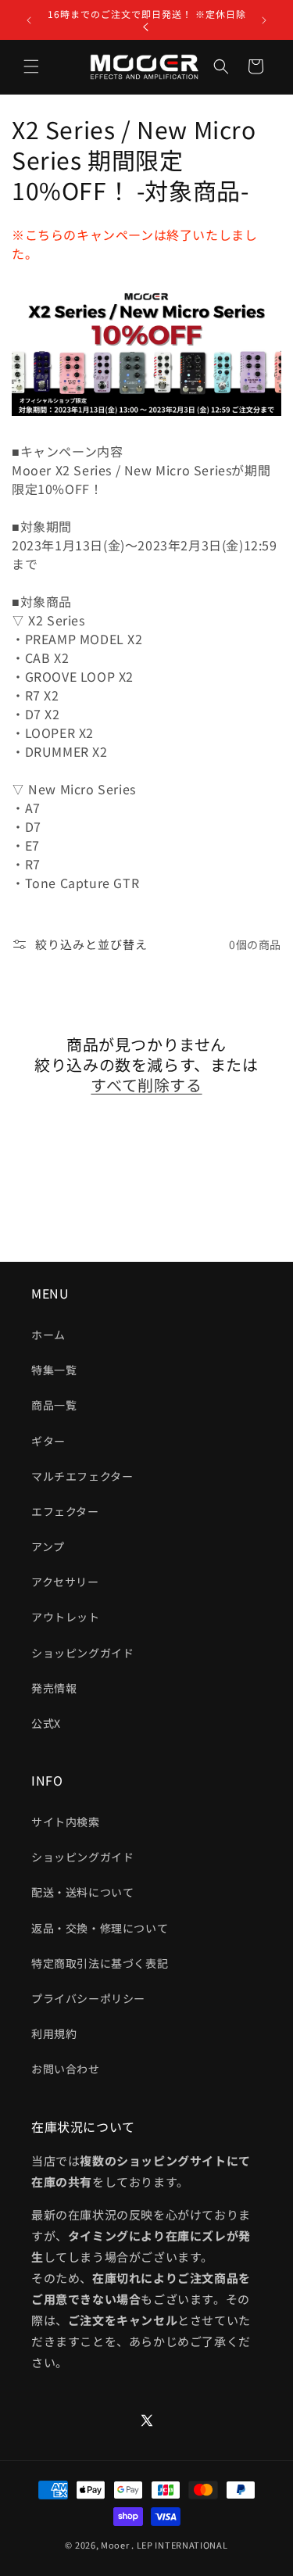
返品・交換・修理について (100, 1928)
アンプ (48, 1546)
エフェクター (65, 1511)
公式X (46, 1723)
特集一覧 (54, 1370)
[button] (31, 66)
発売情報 (54, 1688)
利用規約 (54, 2033)
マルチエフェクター (82, 1476)
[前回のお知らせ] (29, 20)
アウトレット (66, 1617)
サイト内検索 (66, 1822)
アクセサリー (65, 1582)
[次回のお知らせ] (264, 20)
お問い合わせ (66, 2069)
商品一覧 (54, 1405)
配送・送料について (82, 1892)
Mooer (115, 2545)
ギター (48, 1441)
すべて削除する (146, 1085)
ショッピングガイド (82, 1653)
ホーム (48, 1335)
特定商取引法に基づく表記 (100, 1963)
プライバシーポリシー (88, 1998)
